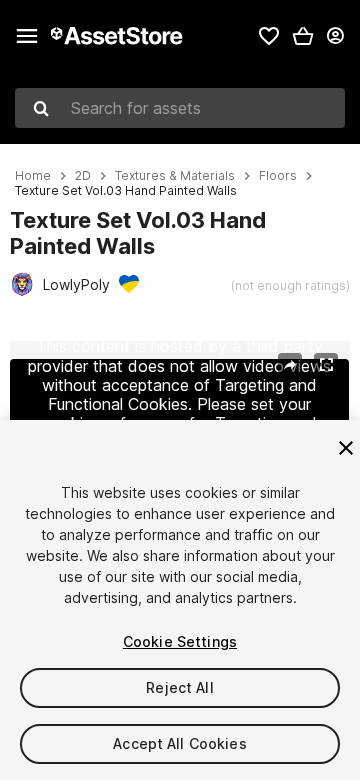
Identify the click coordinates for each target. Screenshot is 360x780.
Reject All (179, 687)
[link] (269, 36)
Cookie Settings (180, 641)
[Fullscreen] (326, 365)
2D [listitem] (83, 176)
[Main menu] (27, 36)
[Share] (290, 365)
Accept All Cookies (180, 743)
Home (33, 176)
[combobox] (180, 108)
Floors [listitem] (278, 176)
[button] (303, 36)
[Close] (346, 448)
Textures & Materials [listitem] (175, 176)
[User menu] (335, 36)
